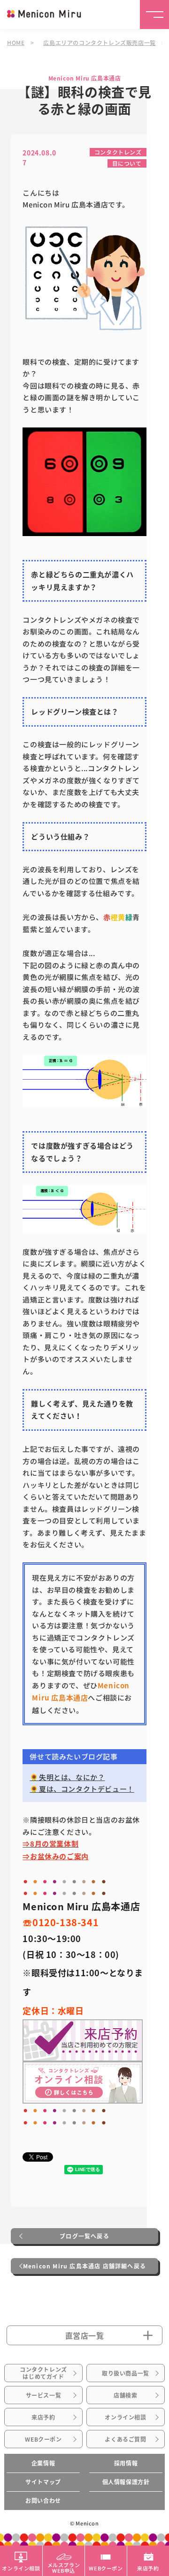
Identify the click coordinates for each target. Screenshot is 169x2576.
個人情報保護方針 (126, 2482)
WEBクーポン (43, 2439)
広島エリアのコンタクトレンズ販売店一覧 (99, 42)
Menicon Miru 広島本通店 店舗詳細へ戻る (84, 2266)
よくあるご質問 (125, 2439)
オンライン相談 (125, 2417)
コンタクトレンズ (118, 152)
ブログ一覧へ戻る (84, 2236)
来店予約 (43, 2417)
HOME (16, 42)
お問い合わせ (43, 2501)
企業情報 (43, 2463)
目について (127, 163)
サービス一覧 (44, 2395)
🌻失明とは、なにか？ (67, 1777)
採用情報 (126, 2463)
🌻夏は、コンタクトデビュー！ (82, 1789)
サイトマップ (43, 2482)
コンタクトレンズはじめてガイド (43, 2373)
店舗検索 (125, 2395)
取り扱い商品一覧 (126, 2373)
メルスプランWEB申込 (64, 2567)
